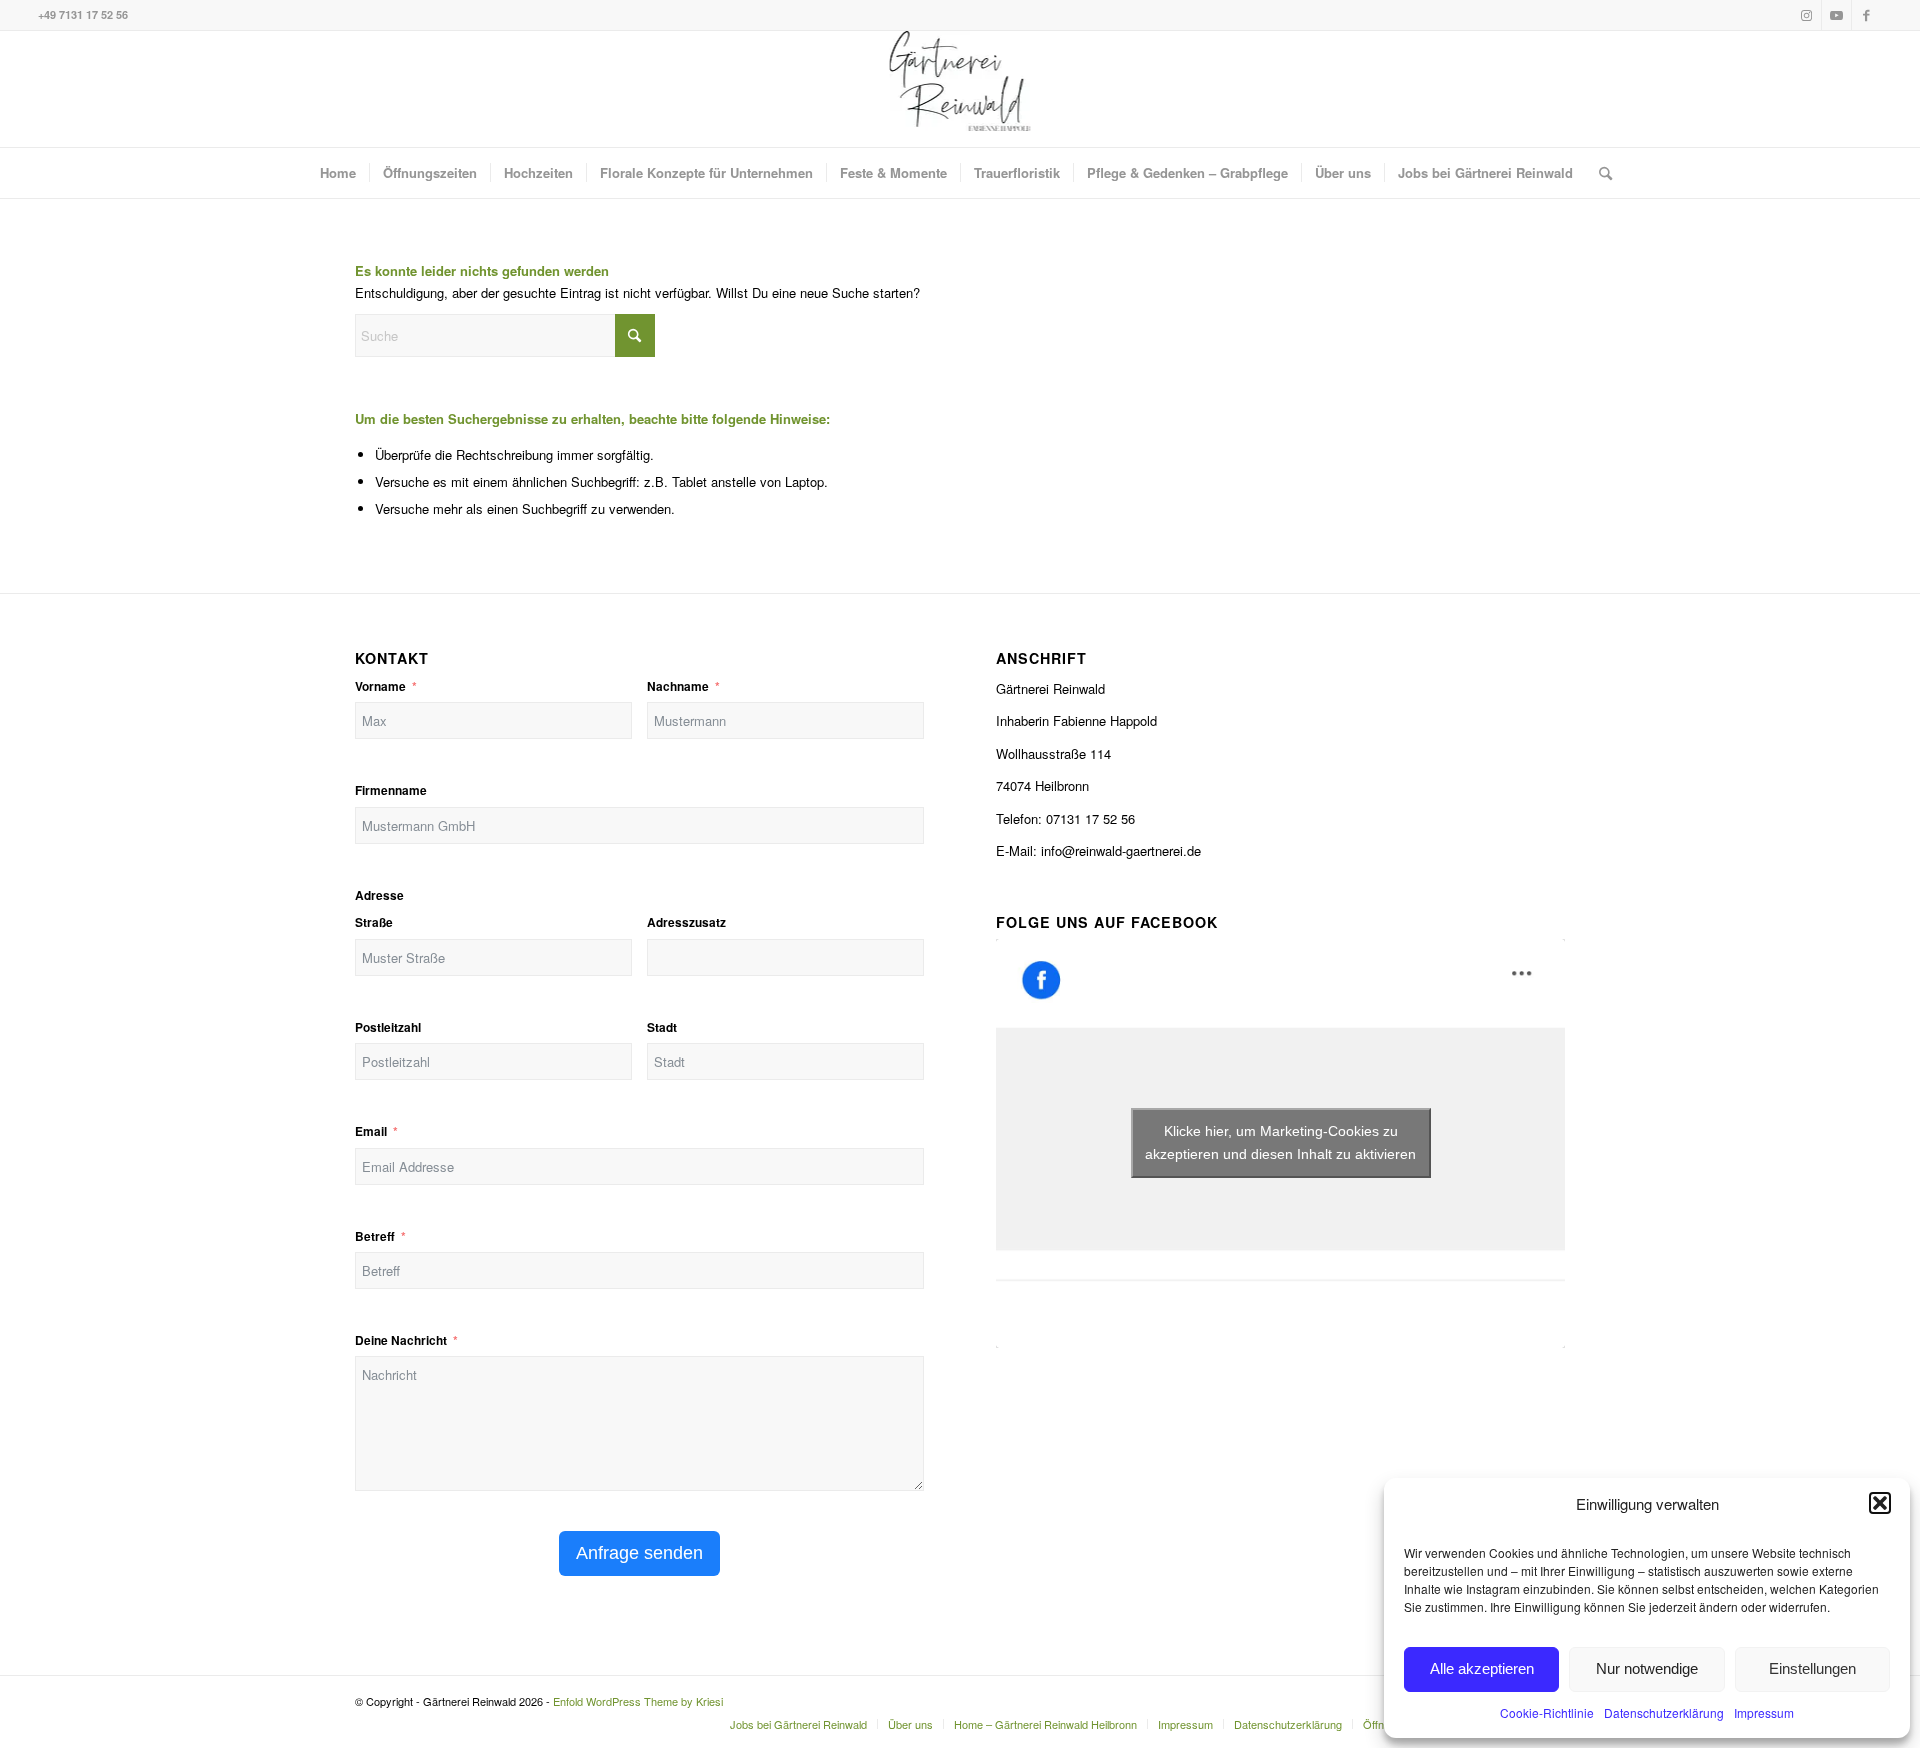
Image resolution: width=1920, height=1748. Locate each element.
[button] (1880, 1503)
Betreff (375, 1236)
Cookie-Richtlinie (1547, 1712)
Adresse (379, 895)
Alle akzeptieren (1482, 1668)
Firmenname (391, 790)
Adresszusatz (686, 922)
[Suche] (1599, 173)
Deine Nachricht (401, 1340)
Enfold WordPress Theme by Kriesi (638, 1701)
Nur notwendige (1647, 1668)
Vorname (380, 686)
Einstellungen (1812, 1668)
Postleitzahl (388, 1027)
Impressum (1764, 1712)
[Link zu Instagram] (1806, 15)
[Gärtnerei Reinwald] (960, 89)
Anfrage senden (639, 1553)
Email (371, 1131)
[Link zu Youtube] (1836, 15)
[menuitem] (338, 173)
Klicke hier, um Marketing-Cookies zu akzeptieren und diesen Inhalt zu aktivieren (1280, 1142)
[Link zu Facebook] (1867, 15)
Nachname (678, 686)
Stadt (662, 1027)
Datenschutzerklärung (1664, 1712)
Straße (374, 922)
